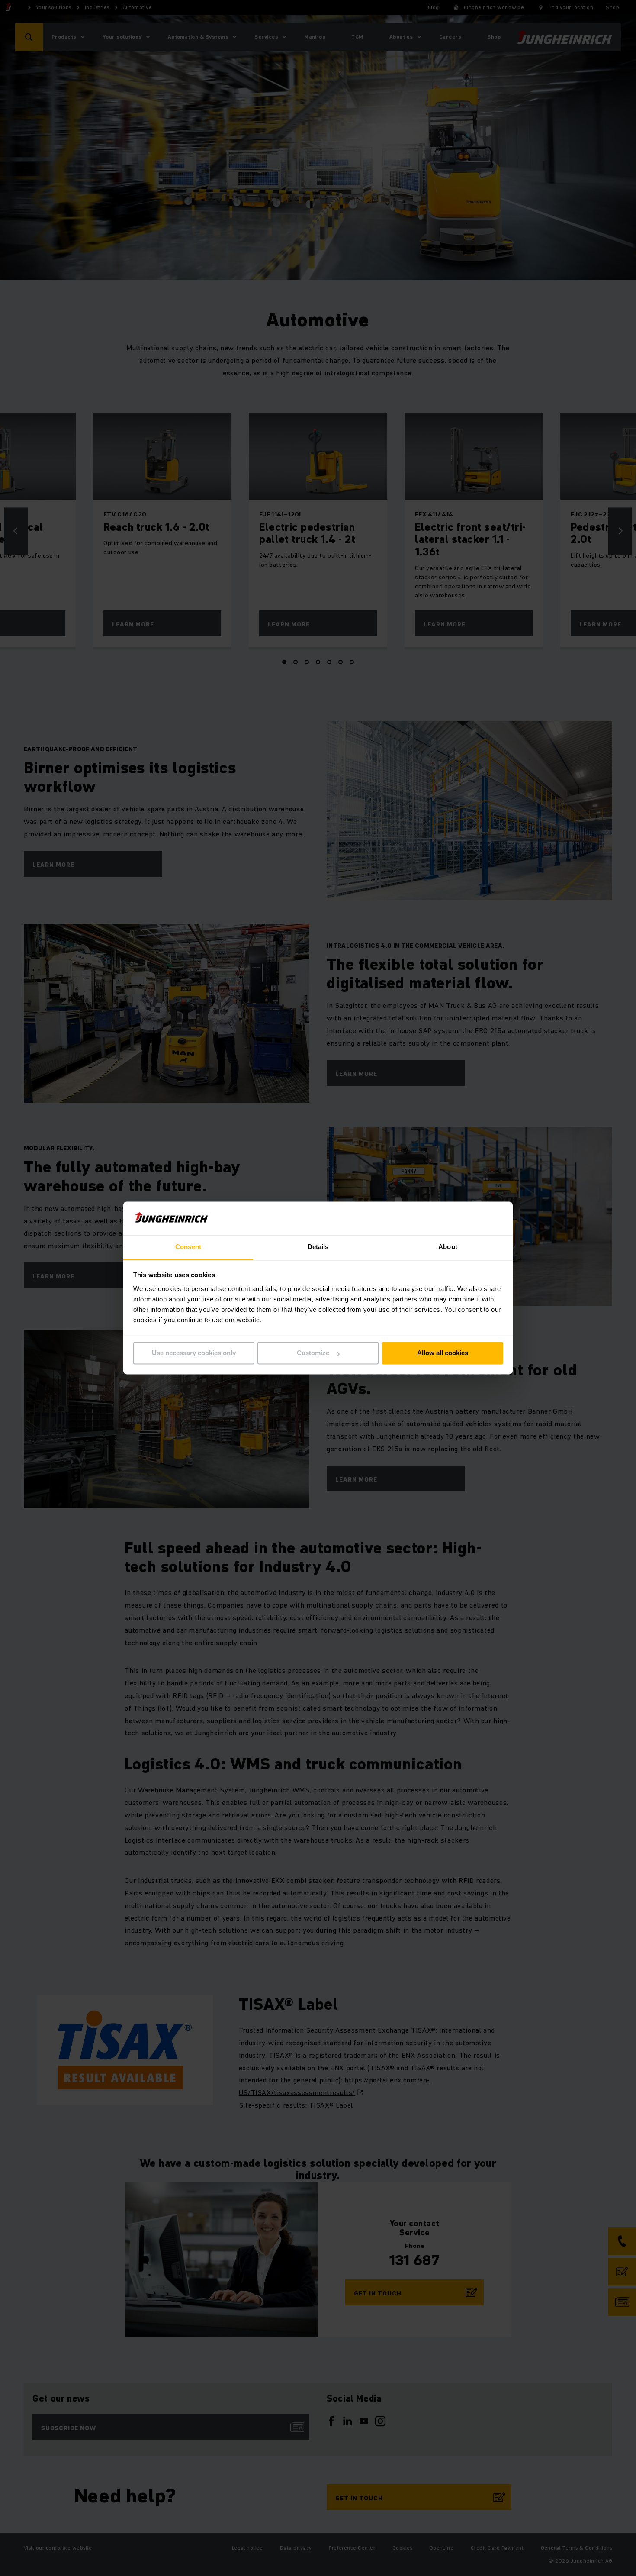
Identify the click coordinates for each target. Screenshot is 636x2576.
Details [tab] (318, 1247)
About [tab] (448, 1247)
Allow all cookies (443, 1353)
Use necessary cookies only (194, 1353)
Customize (313, 1353)
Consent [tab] (188, 1247)
